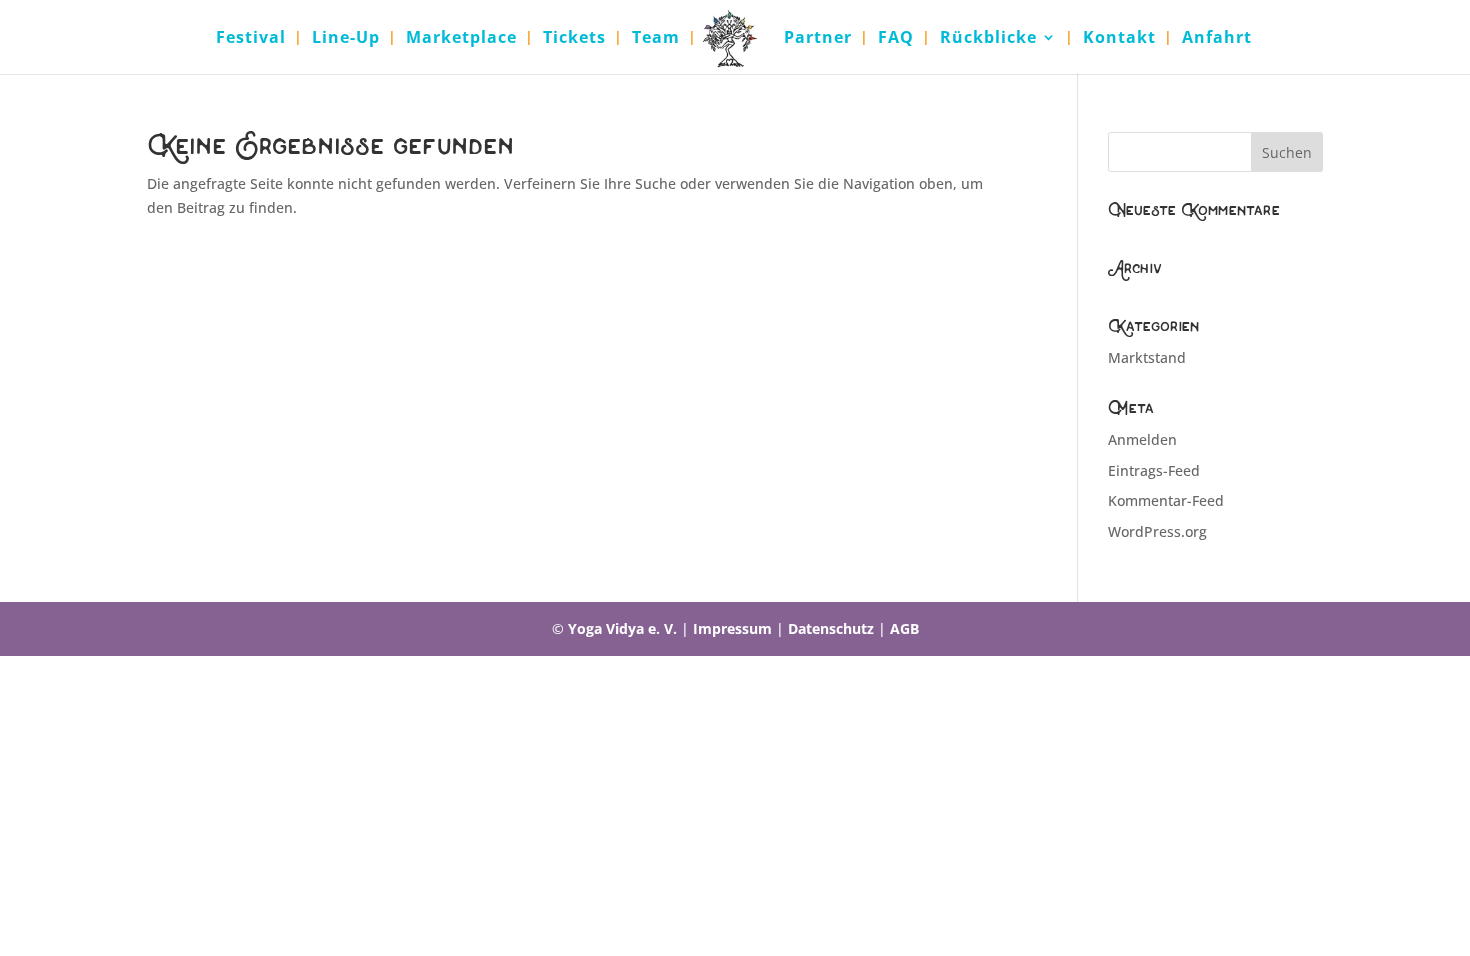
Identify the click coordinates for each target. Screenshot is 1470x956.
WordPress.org (1157, 531)
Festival (251, 39)
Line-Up (346, 39)
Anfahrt (1217, 39)
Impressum (732, 628)
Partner (818, 39)
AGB (904, 628)
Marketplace (461, 39)
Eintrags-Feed (1154, 470)
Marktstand (1147, 357)
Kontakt (1119, 39)
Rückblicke (988, 39)
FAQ (896, 39)
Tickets (574, 39)
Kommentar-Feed (1166, 500)
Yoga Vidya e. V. (622, 628)
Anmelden (1142, 439)
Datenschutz (831, 628)
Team (656, 39)
